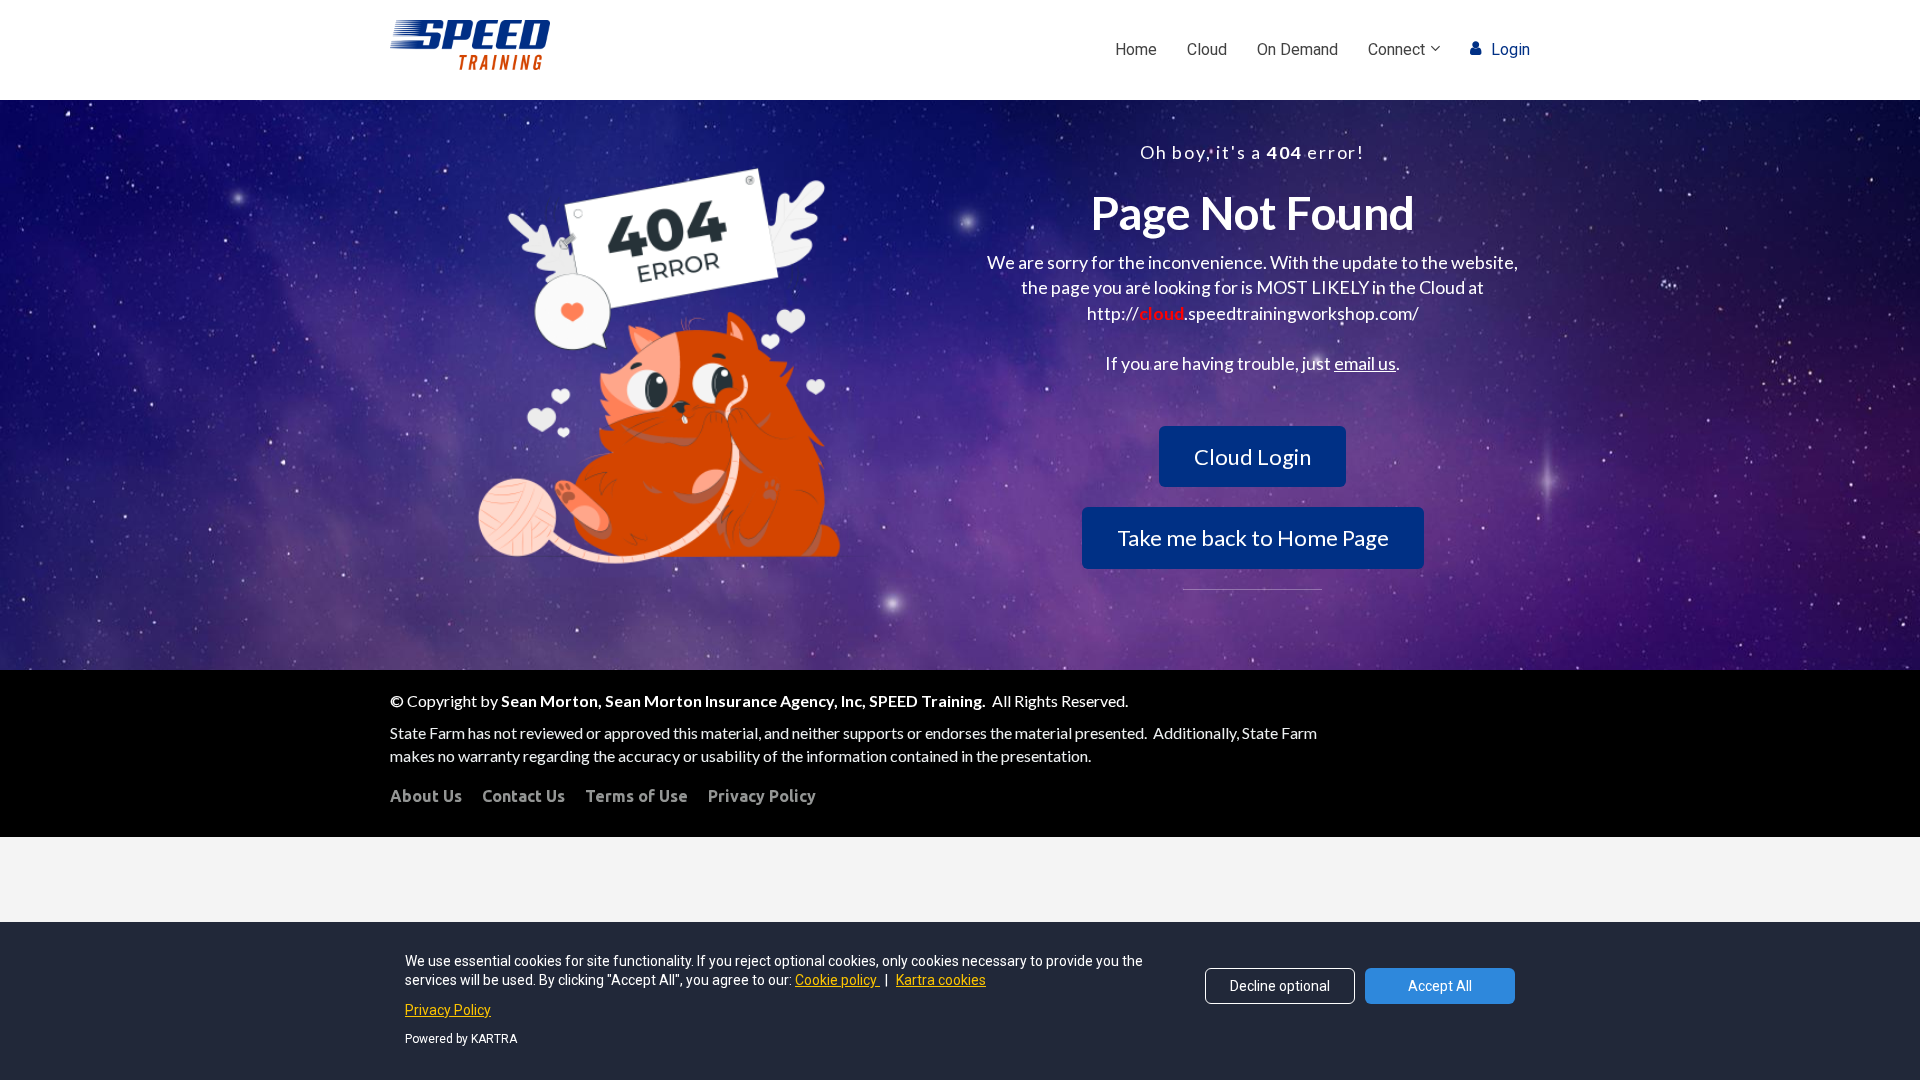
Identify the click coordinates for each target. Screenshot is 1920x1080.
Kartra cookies (941, 980)
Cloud (1207, 49)
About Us (426, 796)
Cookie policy (837, 980)
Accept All (1440, 986)
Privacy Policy (762, 796)
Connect (1396, 49)
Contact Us (523, 796)
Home (1136, 49)
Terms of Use (636, 796)
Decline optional (1280, 986)
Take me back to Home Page (1253, 537)
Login (1510, 49)
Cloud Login (1252, 456)
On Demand (1297, 49)
